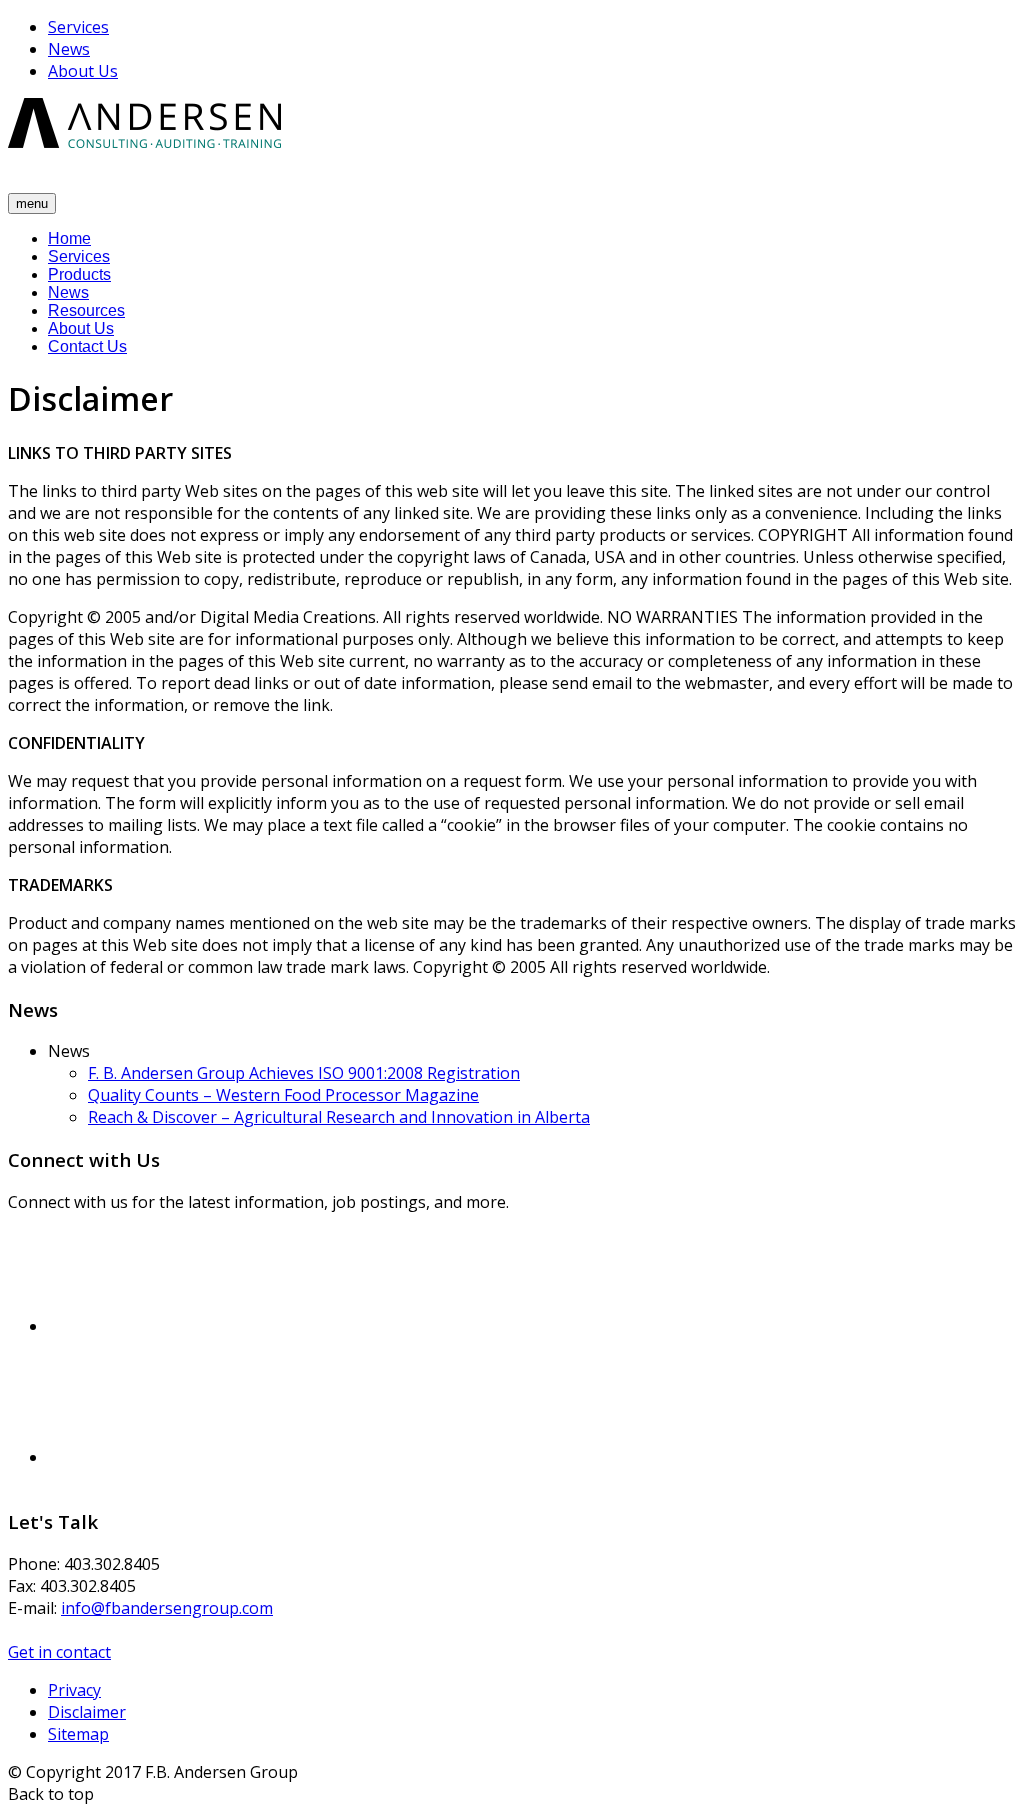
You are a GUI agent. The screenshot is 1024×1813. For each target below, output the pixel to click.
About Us (83, 71)
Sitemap (78, 1734)
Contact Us (87, 346)
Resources (86, 310)
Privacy (74, 1690)
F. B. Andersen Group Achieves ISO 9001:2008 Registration (304, 1073)
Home (69, 238)
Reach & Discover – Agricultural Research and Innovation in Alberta (339, 1117)
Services (78, 27)
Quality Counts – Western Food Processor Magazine (283, 1095)
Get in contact (59, 1652)
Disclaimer (87, 1712)
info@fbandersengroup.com (167, 1608)
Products (79, 274)
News (69, 49)
